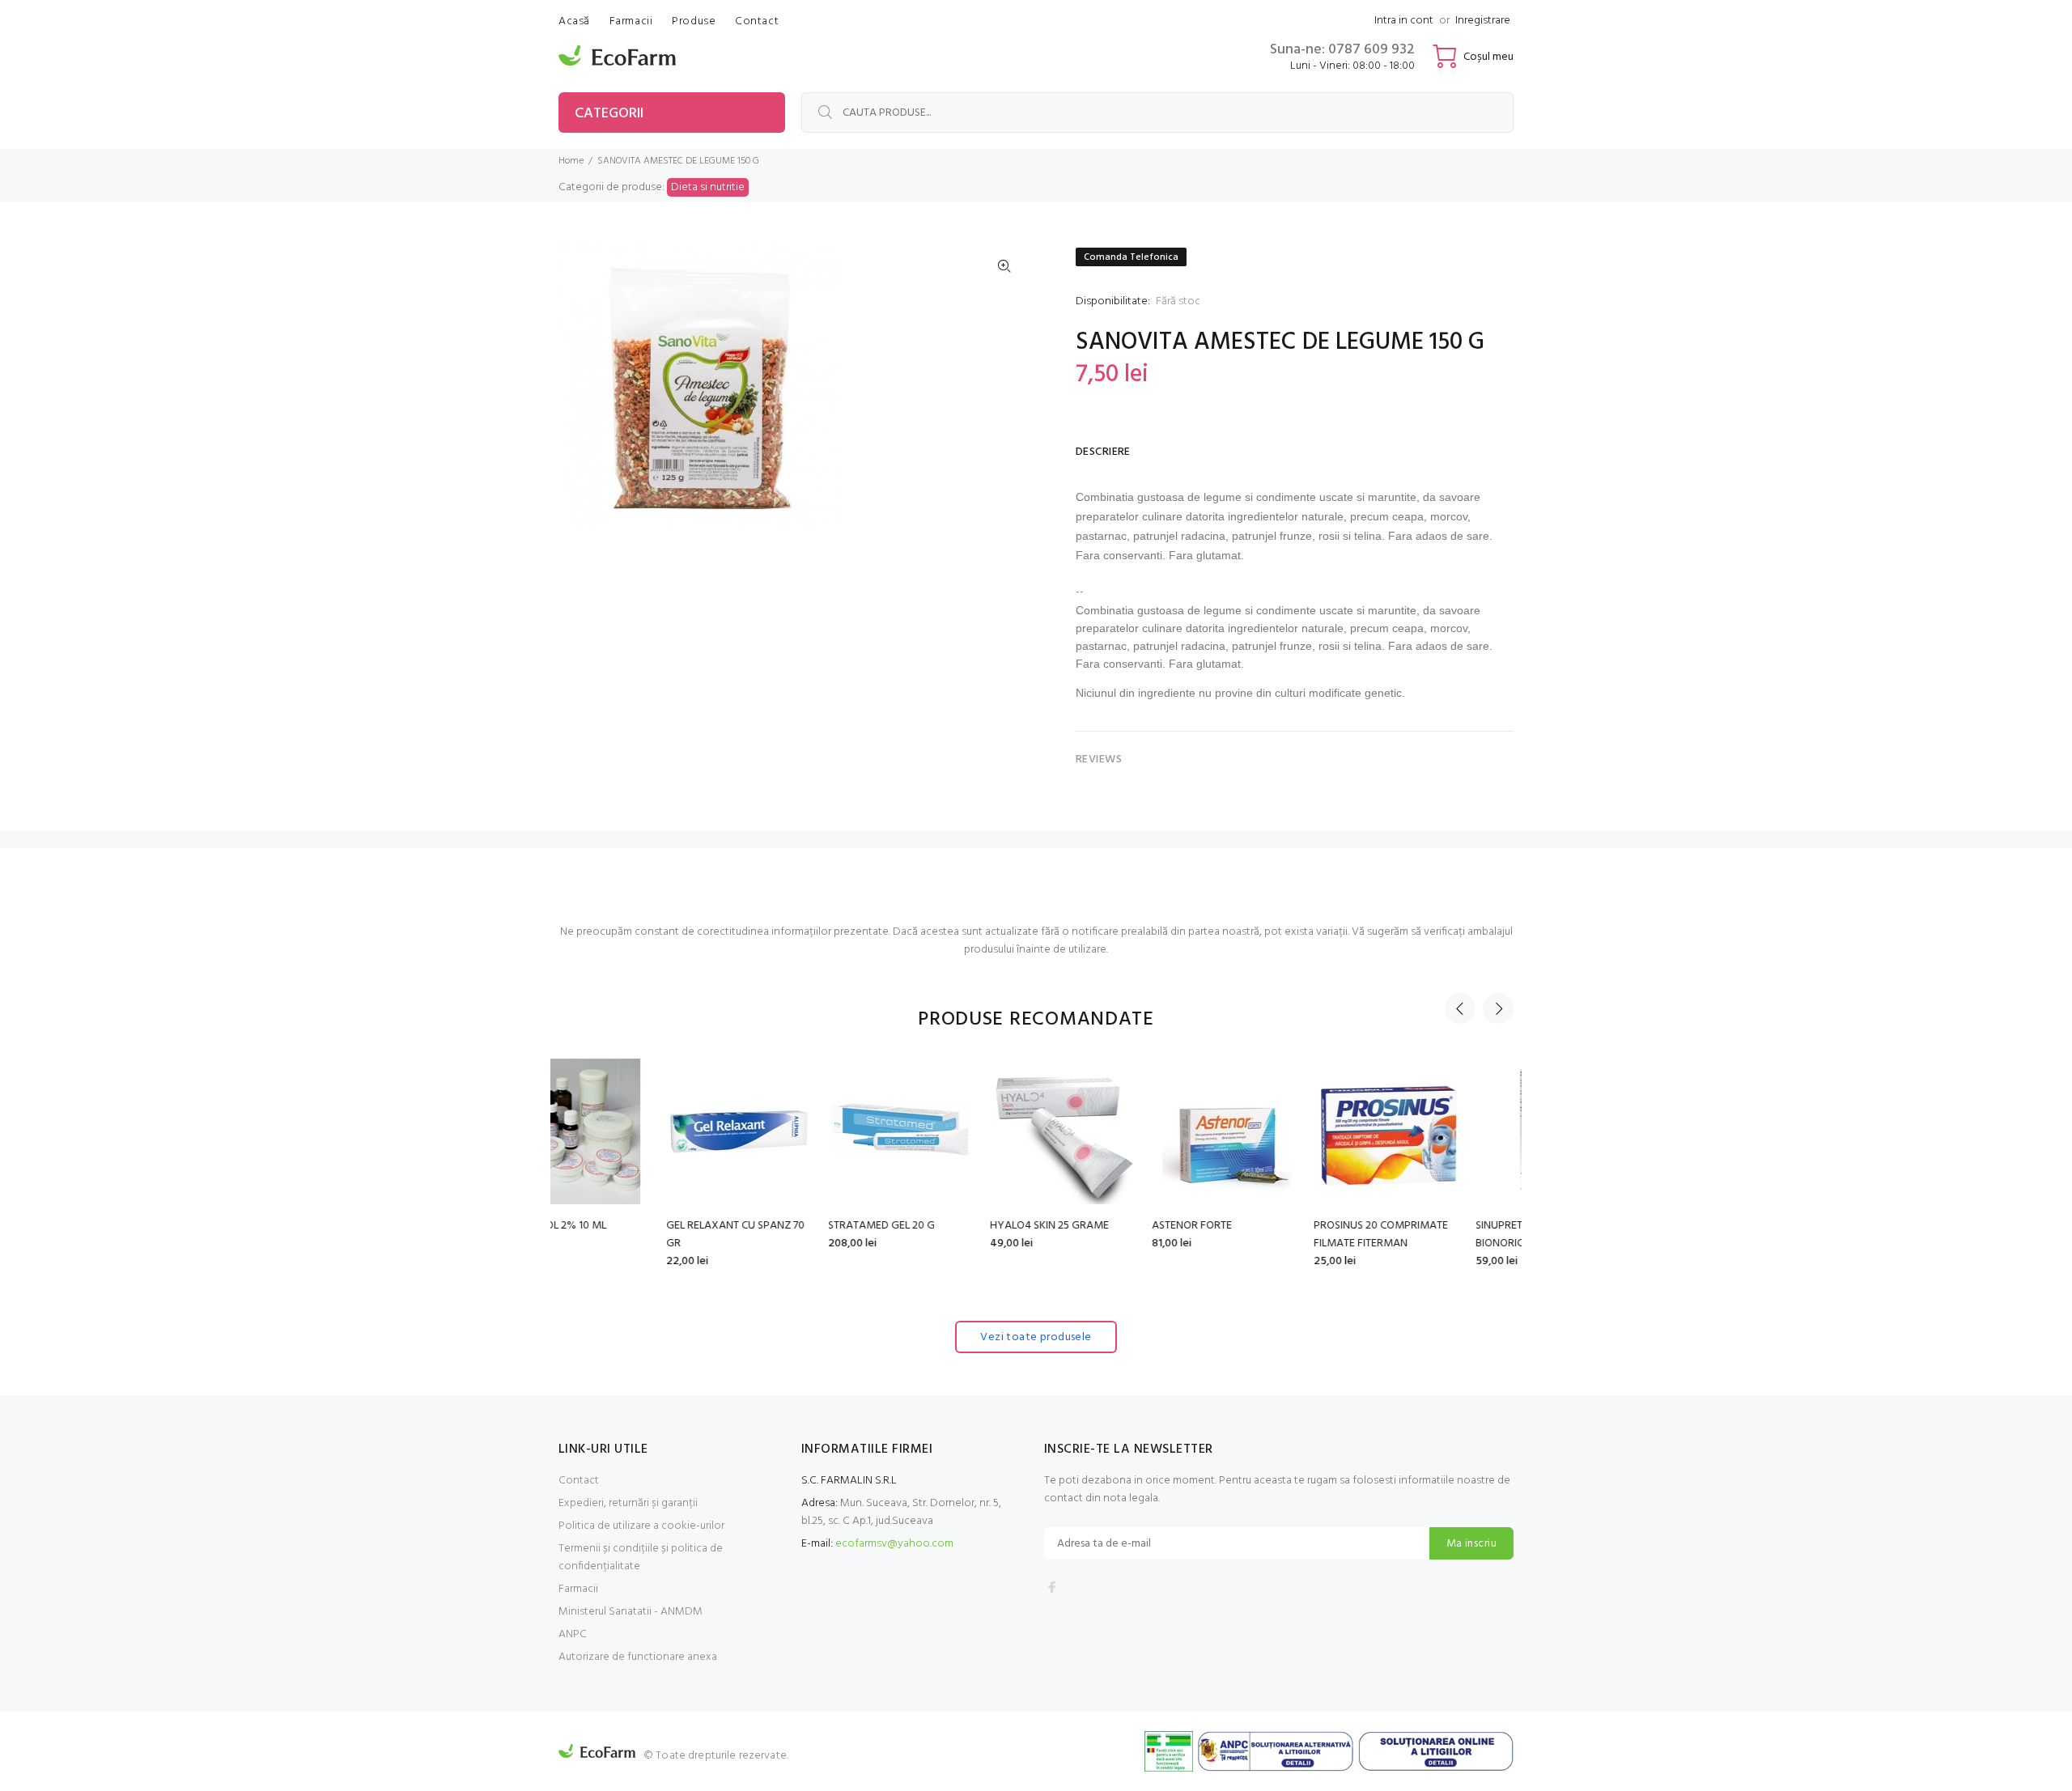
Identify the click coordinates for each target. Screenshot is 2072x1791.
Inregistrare (1483, 21)
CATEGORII (609, 114)
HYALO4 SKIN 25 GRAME (780, 1226)
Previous (1460, 1008)
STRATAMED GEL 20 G (612, 1226)
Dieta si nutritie (708, 187)
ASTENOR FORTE (922, 1226)
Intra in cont (1404, 21)
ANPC (573, 1634)
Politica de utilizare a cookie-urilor (641, 1526)
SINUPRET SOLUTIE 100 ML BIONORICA (1269, 1235)
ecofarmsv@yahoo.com (894, 1544)
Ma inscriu (1471, 1544)
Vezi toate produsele (1036, 1337)
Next (1498, 1008)
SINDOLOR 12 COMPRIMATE (1434, 1226)
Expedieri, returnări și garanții (628, 1503)
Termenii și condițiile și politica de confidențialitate (641, 1558)
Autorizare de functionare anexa (638, 1657)
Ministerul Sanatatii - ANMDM (631, 1612)
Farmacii (578, 1589)
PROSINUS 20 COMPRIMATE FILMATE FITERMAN (1111, 1235)
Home (571, 161)
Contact (579, 1481)
